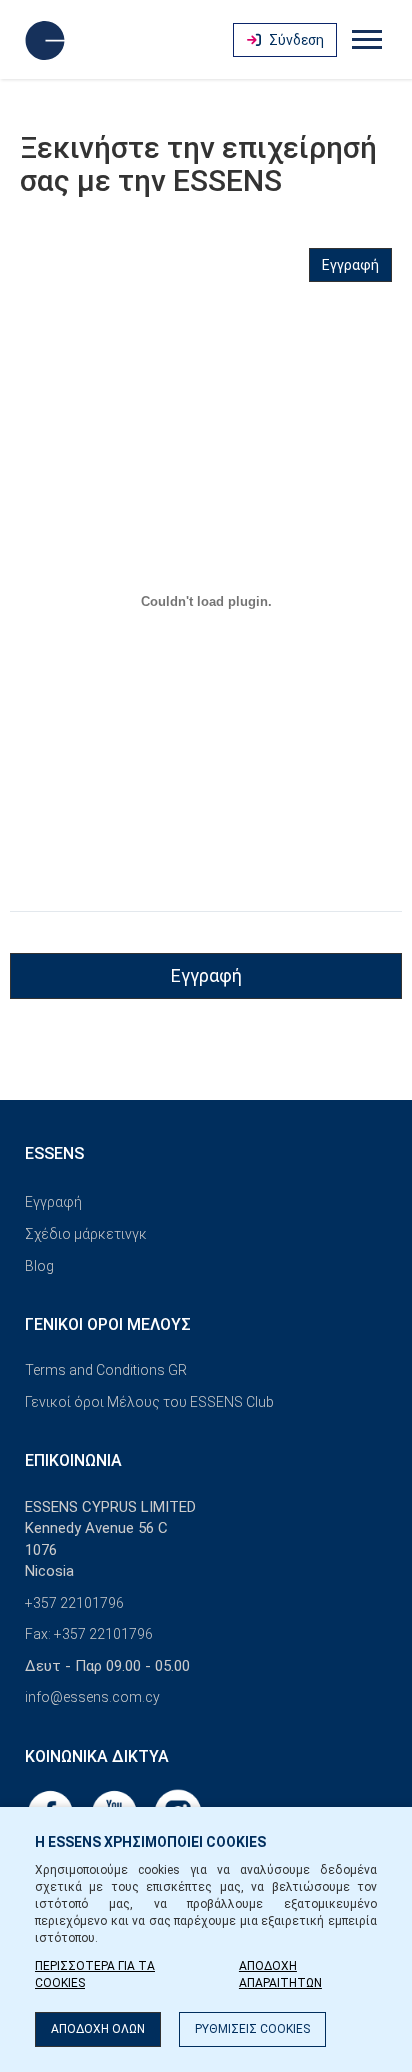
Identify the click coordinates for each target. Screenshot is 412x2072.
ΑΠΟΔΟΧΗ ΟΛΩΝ (98, 2029)
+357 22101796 (74, 1603)
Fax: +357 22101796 (89, 1634)
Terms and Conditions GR (106, 1370)
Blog (39, 1266)
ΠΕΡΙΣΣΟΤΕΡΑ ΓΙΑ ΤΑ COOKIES (95, 1974)
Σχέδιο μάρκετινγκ (86, 1234)
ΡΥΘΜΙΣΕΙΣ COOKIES (252, 2029)
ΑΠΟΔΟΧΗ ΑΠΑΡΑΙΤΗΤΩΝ (280, 1974)
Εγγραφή (350, 265)
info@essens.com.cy (92, 1697)
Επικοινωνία (73, 1460)
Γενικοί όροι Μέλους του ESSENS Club (149, 1402)
